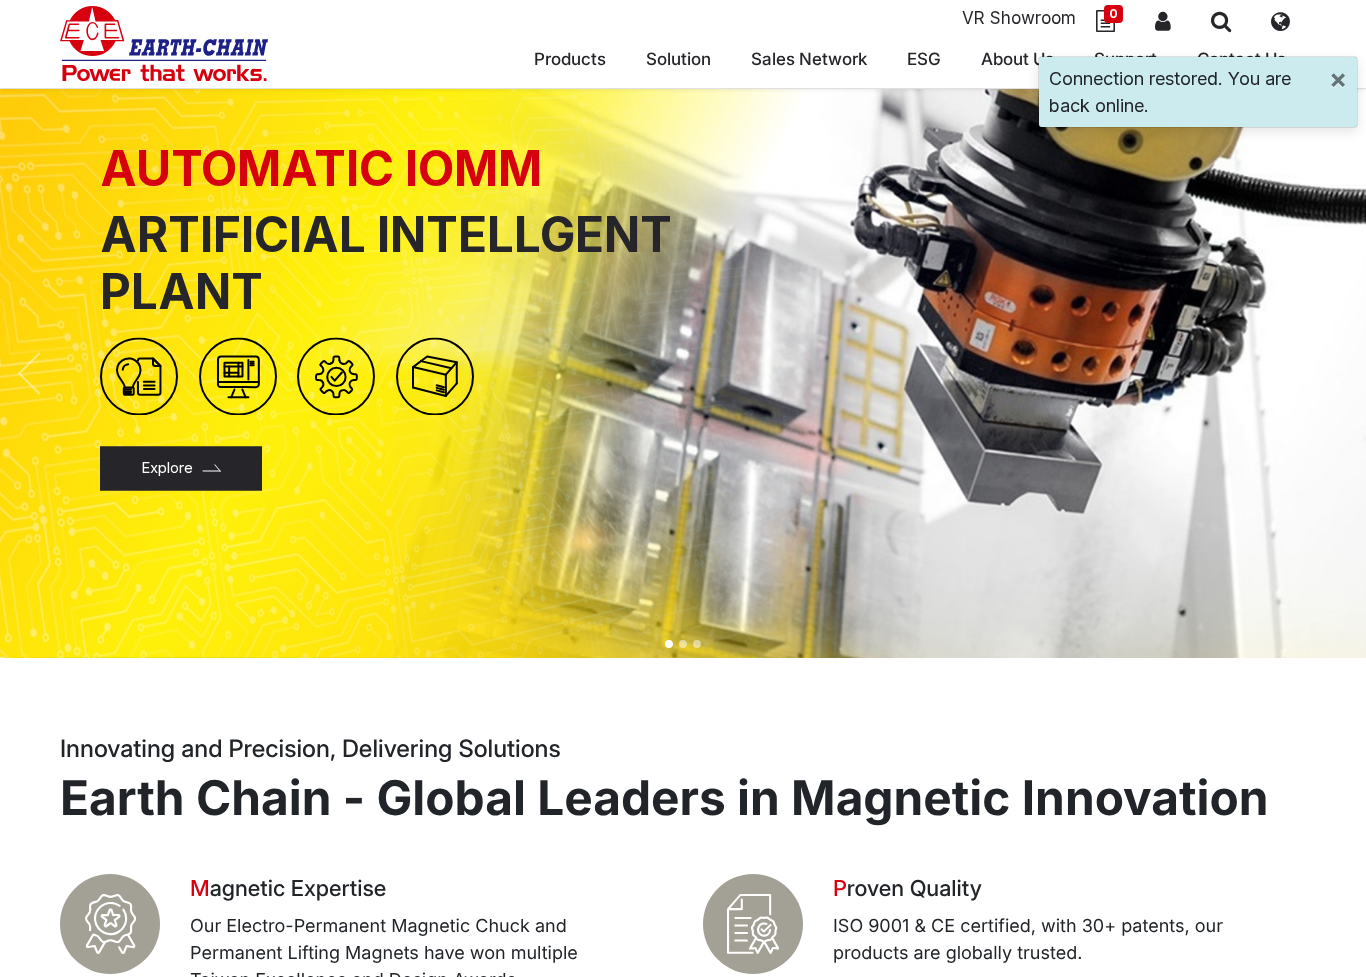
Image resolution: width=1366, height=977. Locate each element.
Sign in (1163, 21)
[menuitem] (809, 62)
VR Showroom (1019, 18)
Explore (167, 467)
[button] (1221, 21)
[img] (46, 373)
